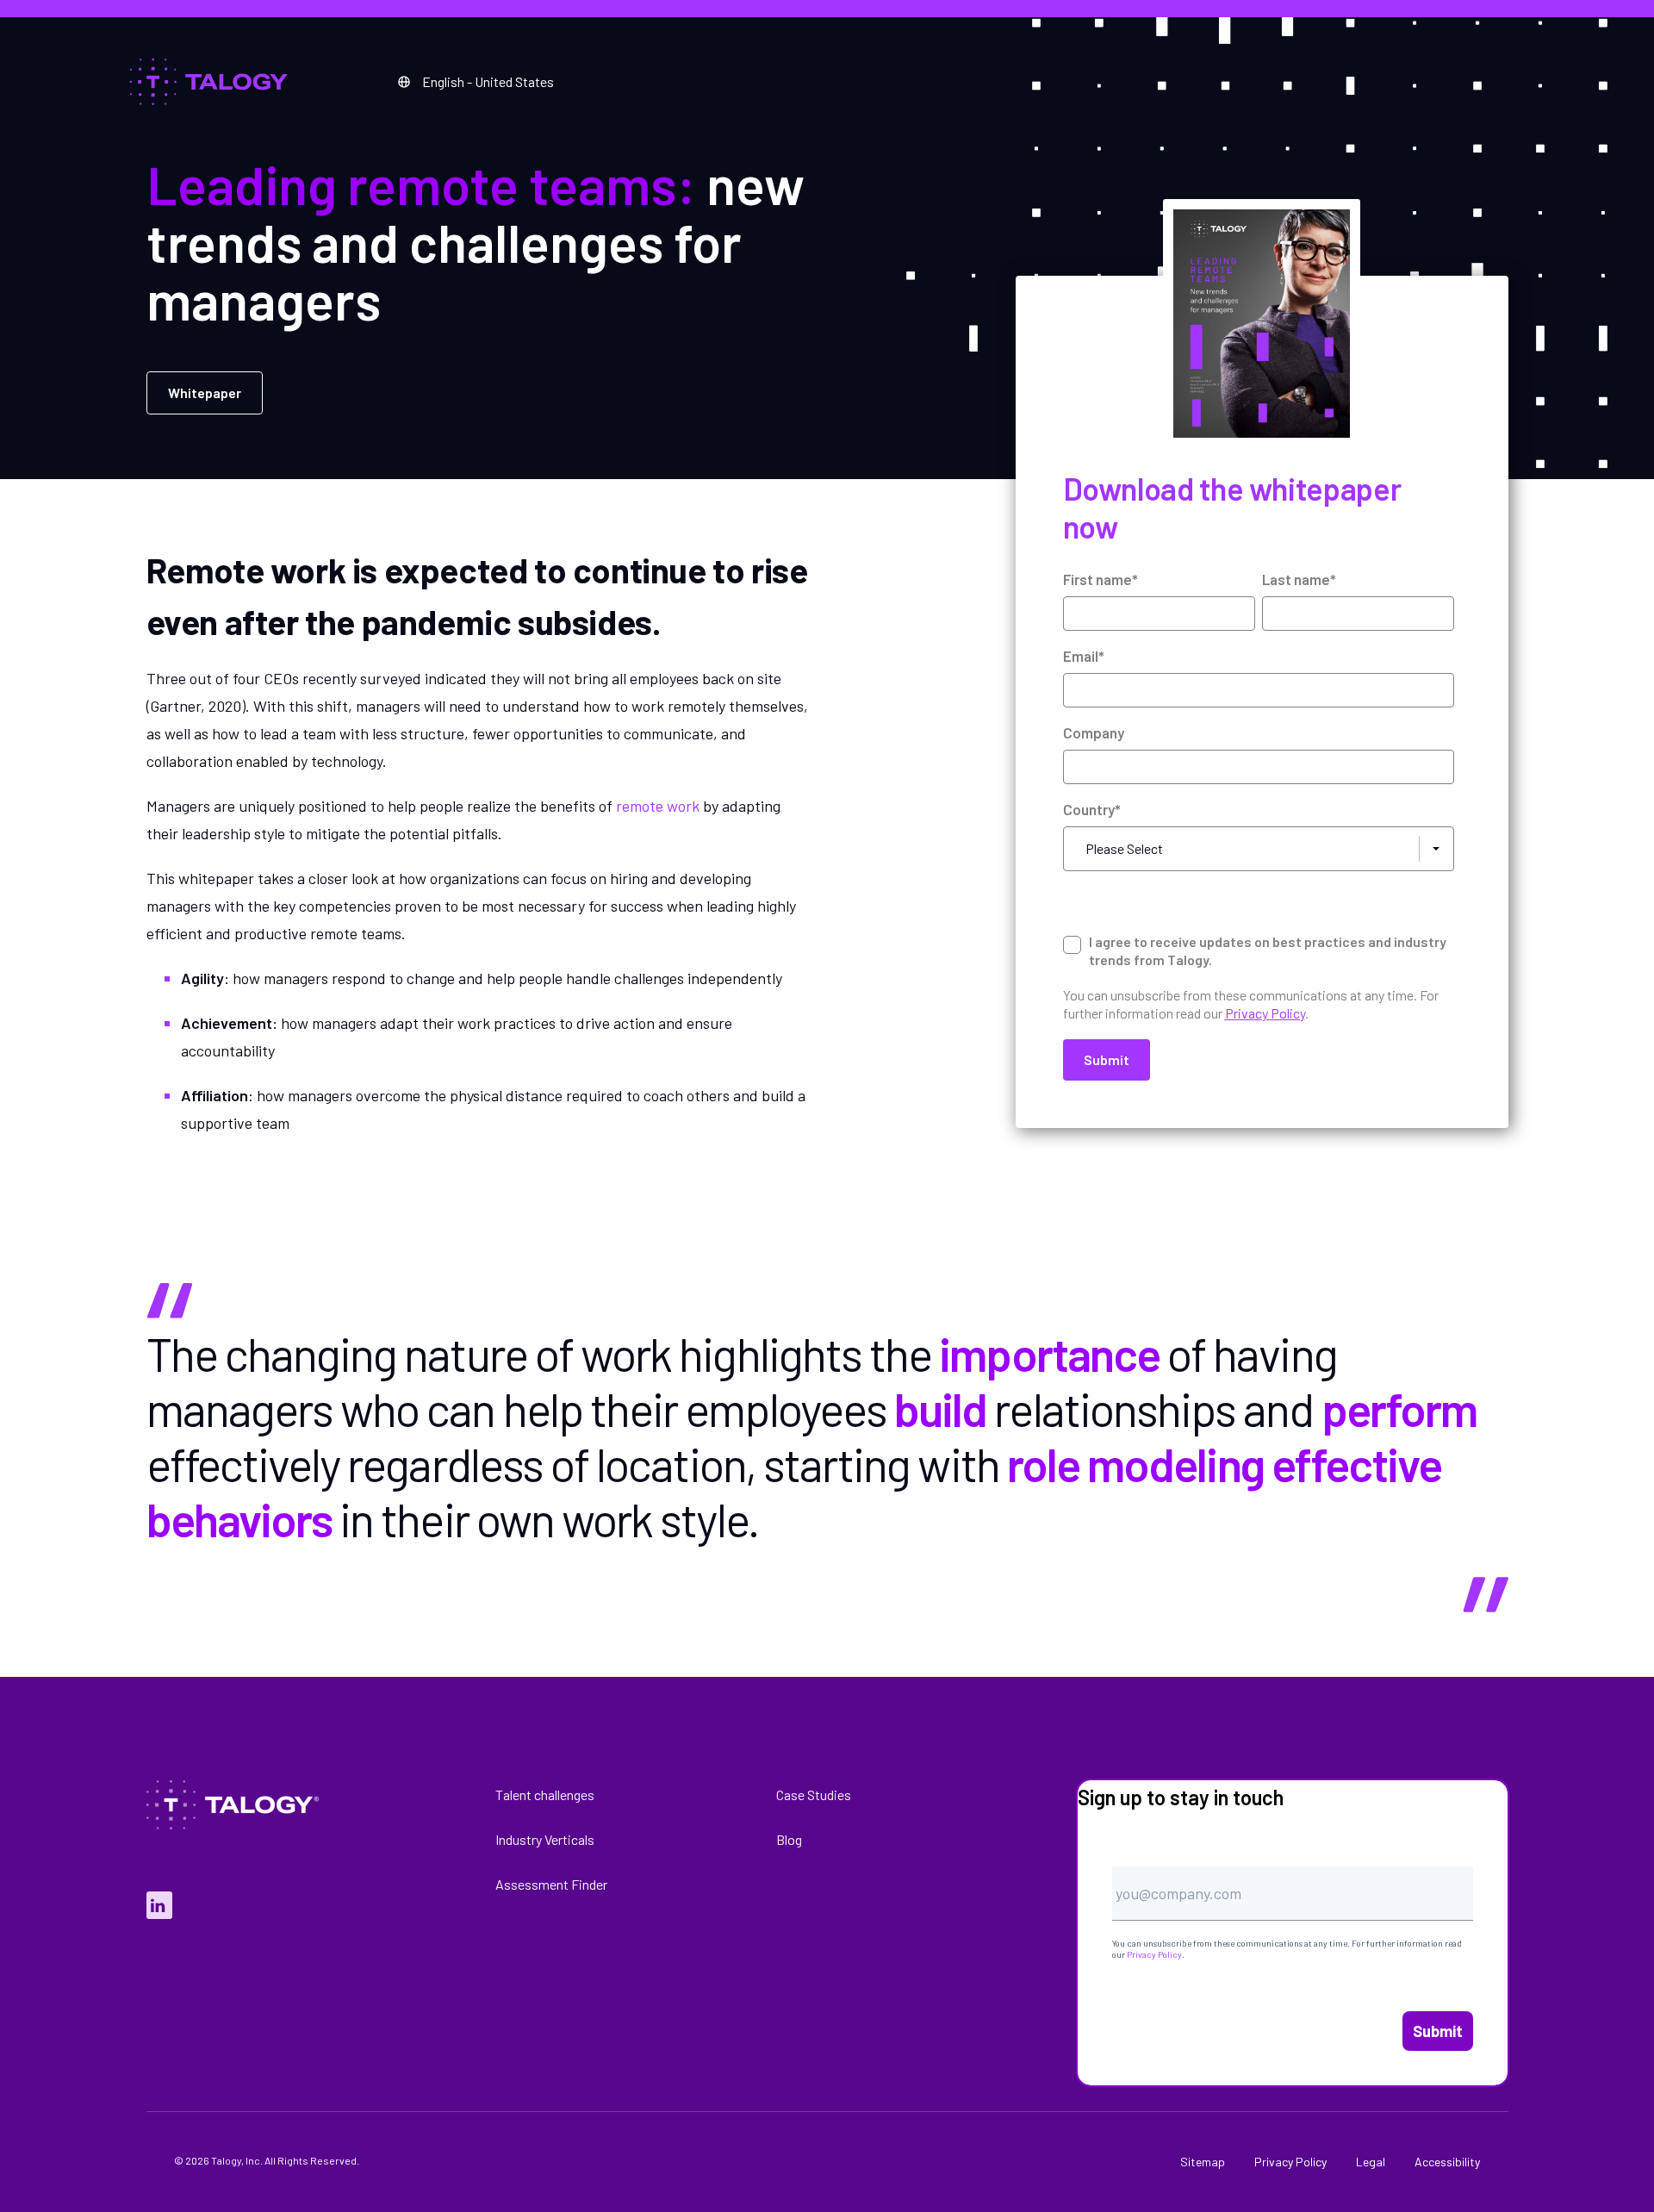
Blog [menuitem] (789, 1839)
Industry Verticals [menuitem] (545, 1839)
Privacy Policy (1154, 1954)
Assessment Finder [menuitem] (551, 1884)
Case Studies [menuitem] (814, 1795)
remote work (658, 806)
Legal (1371, 2162)
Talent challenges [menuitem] (545, 1795)
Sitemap (1203, 2162)
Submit (1438, 2031)
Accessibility (1447, 2162)
